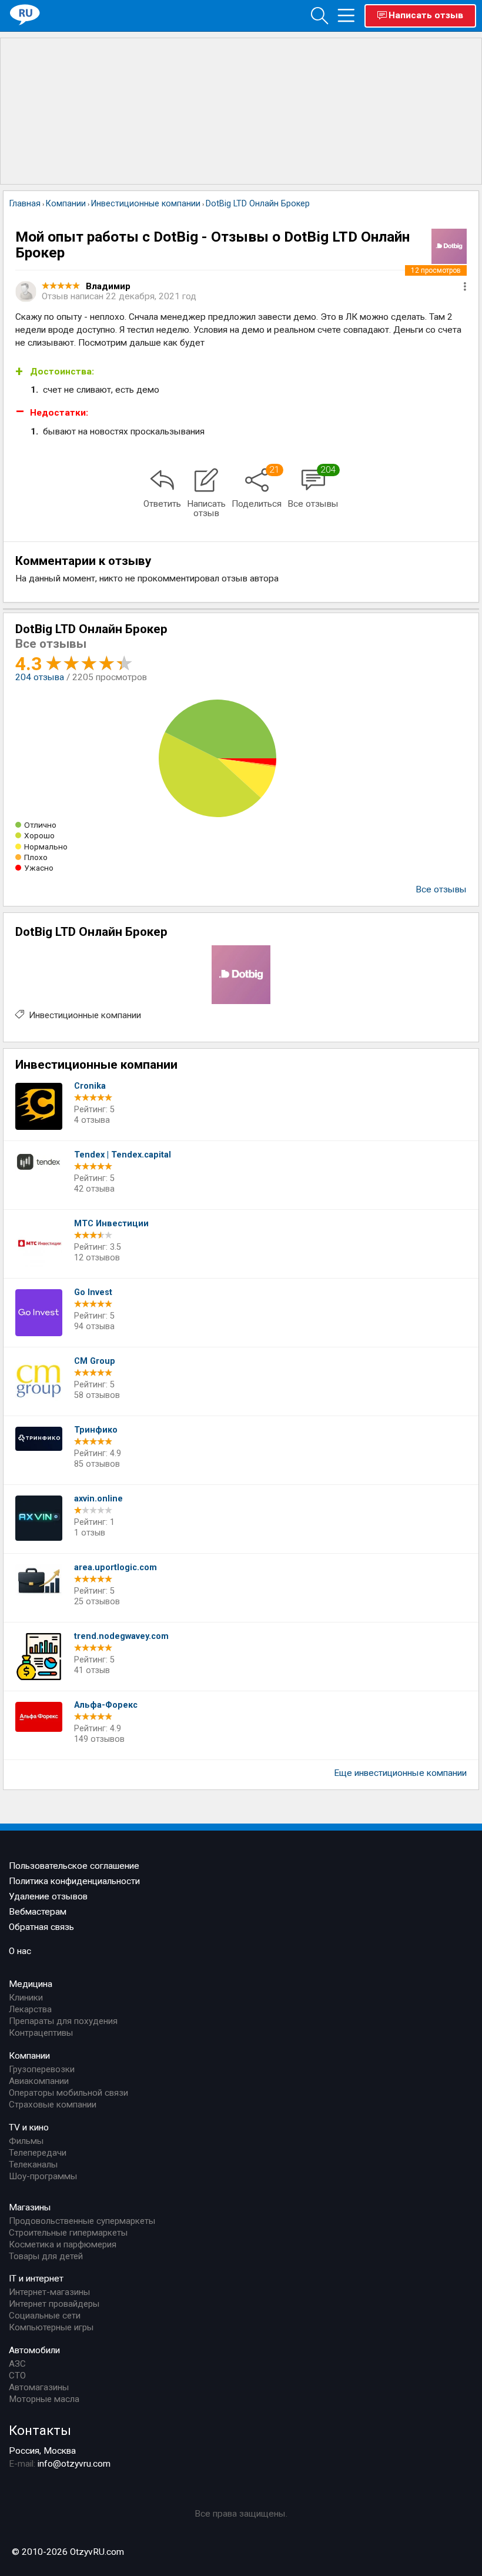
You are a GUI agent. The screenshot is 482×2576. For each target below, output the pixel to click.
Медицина (31, 1984)
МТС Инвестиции (111, 1224)
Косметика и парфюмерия (63, 2244)
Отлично (40, 825)
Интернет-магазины (49, 2292)
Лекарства (30, 2009)
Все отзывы (441, 889)
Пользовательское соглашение (74, 1866)
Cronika (90, 1086)
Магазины (30, 2207)
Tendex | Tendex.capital (123, 1155)
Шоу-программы (43, 2176)
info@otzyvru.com (74, 2464)
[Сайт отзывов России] (25, 15)
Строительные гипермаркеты (68, 2233)
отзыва (40, 677)
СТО (17, 2376)
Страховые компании (53, 2105)
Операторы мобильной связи (68, 2093)
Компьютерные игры (51, 2327)
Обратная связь (41, 1927)
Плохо (36, 857)
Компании (29, 2056)
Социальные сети (45, 2316)
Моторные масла (44, 2399)
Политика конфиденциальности (74, 1881)
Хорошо (39, 835)
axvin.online (98, 1499)
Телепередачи (38, 2153)
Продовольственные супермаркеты (82, 2221)
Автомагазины (39, 2387)
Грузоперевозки (42, 2069)
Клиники (26, 1998)
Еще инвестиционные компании (400, 1773)
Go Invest (93, 1292)
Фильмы (26, 2141)
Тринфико (96, 1430)
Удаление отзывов (48, 1896)
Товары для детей (46, 2256)
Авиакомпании (39, 2081)
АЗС (17, 2364)
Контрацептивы (41, 2033)
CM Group (95, 1361)
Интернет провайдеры (54, 2304)
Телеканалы (33, 2164)
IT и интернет (36, 2279)
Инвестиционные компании (85, 1015)
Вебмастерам (38, 1912)
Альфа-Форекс (106, 1705)
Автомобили (34, 2350)
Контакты (40, 2430)
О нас (20, 1951)
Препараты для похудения (63, 2021)
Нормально (46, 847)
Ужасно (39, 868)
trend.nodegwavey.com (121, 1636)
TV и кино (29, 2127)
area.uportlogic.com (116, 1568)
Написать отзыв (426, 15)
